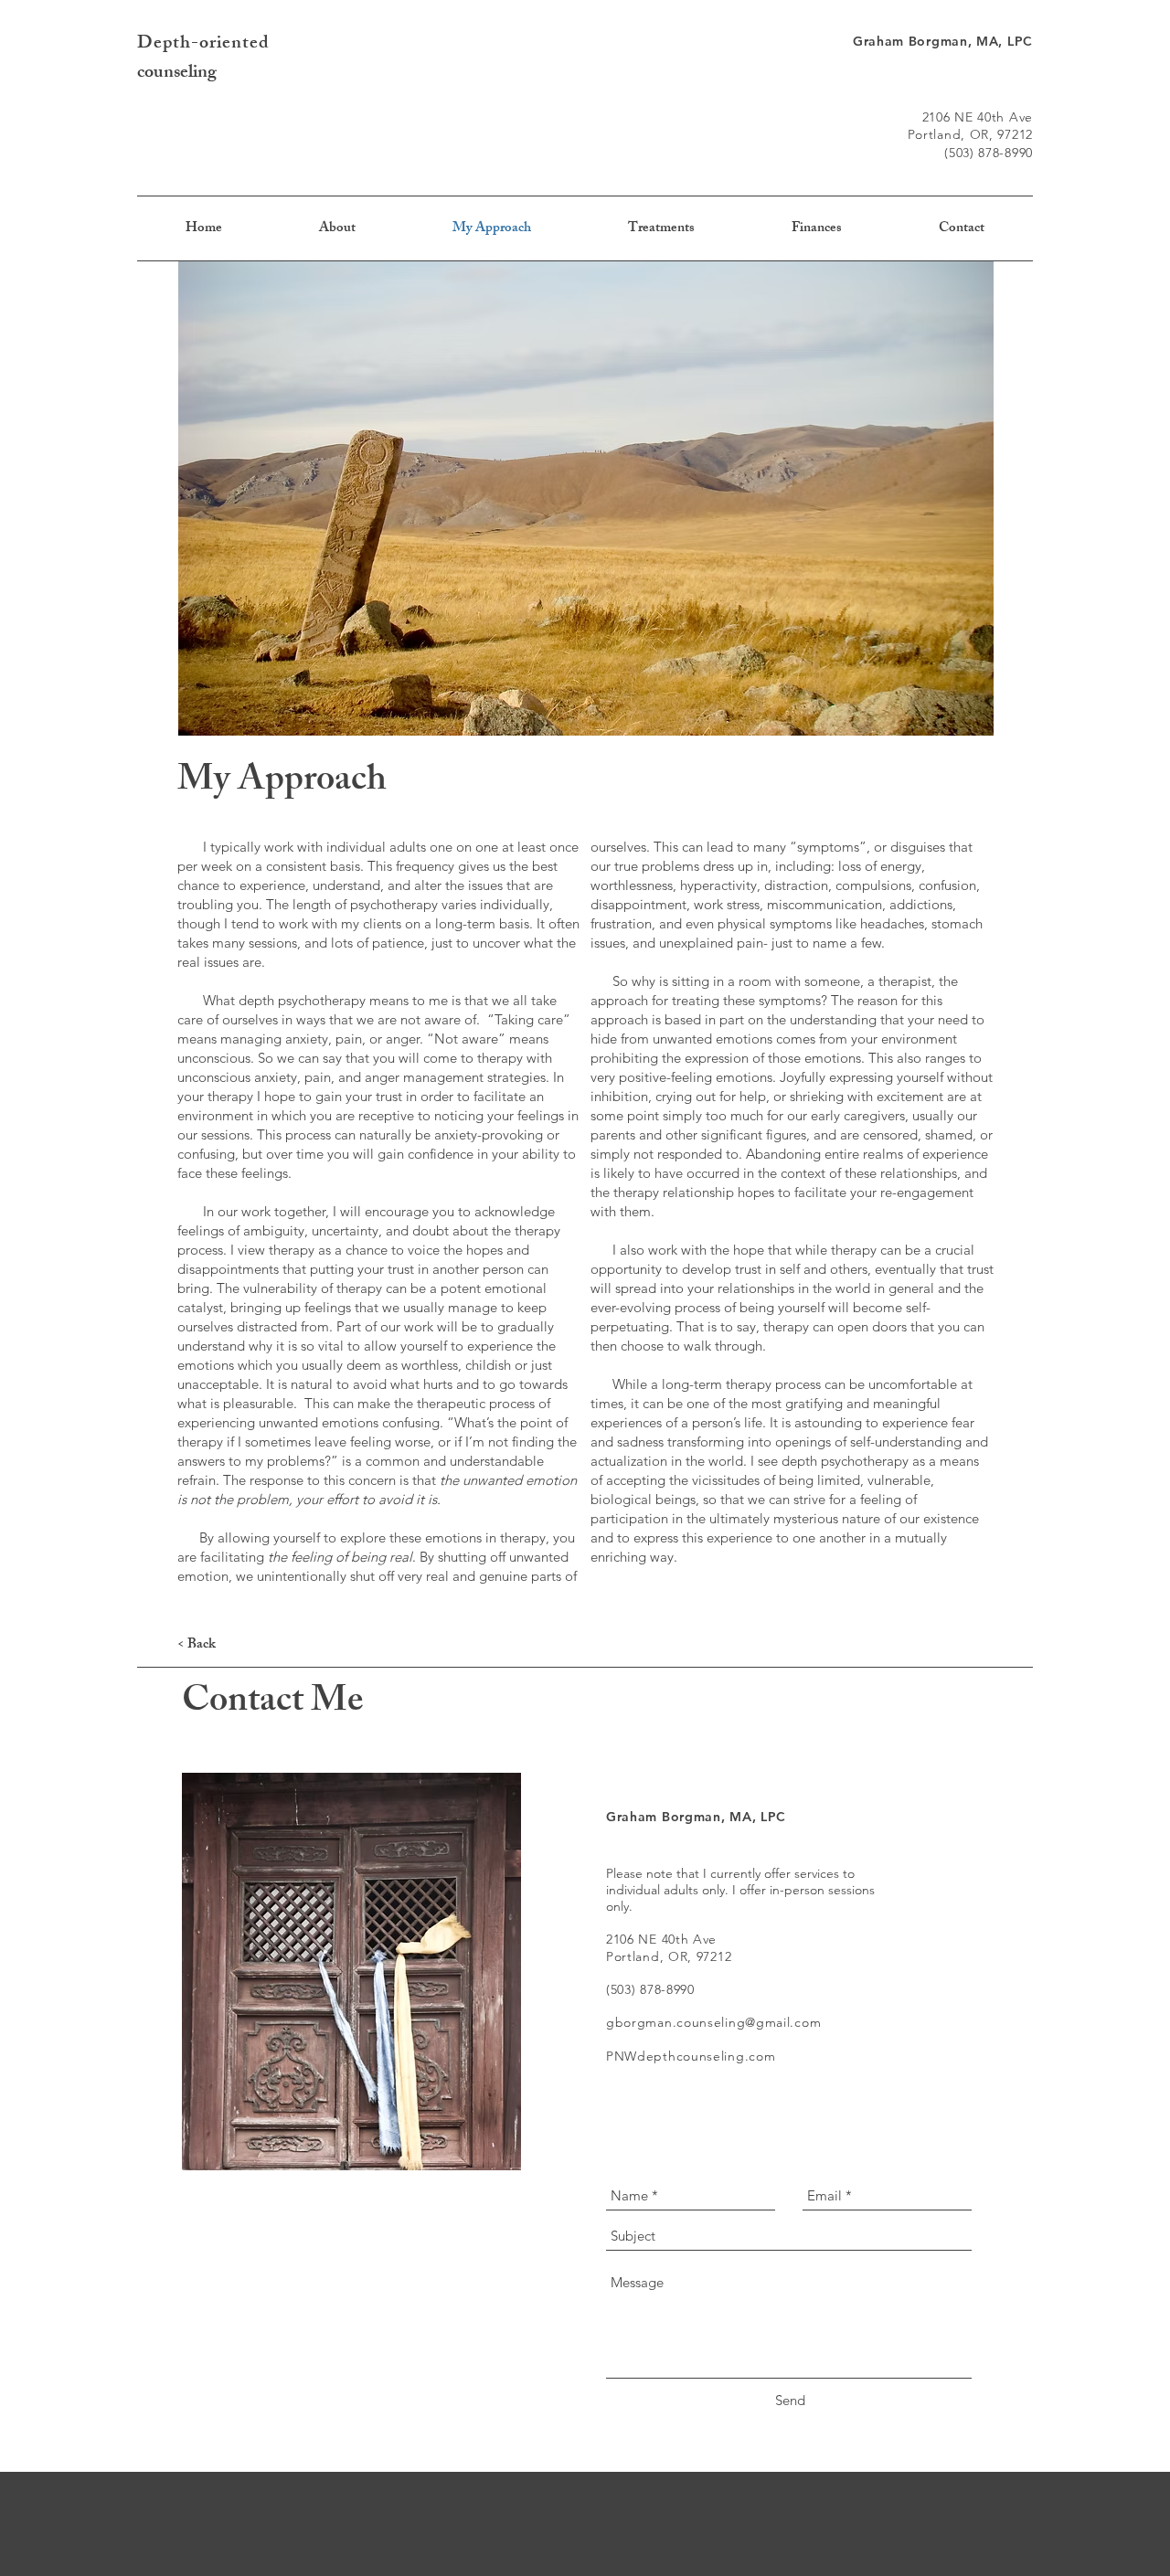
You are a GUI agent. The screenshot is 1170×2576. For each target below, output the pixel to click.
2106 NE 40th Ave (978, 117)
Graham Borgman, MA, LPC (943, 41)
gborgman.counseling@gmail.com (713, 2022)
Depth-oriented (203, 44)
